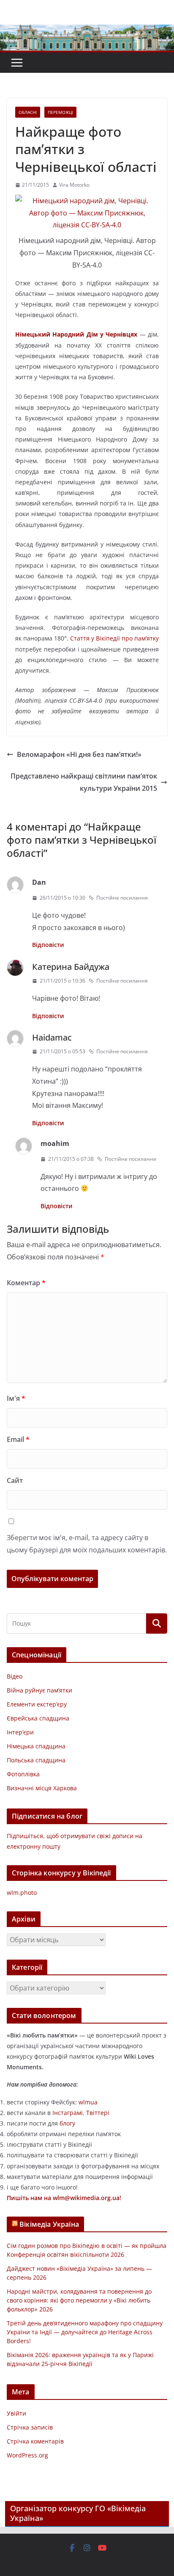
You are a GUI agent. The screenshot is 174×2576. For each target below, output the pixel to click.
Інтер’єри (20, 1732)
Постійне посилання (122, 898)
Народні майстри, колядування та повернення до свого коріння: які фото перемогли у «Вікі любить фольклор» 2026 (79, 2300)
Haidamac (52, 1037)
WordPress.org (27, 2455)
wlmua (88, 2102)
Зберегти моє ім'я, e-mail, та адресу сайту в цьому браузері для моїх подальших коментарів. (87, 1544)
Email (18, 1439)
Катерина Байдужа (71, 967)
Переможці (60, 112)
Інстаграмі (68, 2113)
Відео (15, 1676)
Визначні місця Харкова (42, 1788)
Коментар (26, 1283)
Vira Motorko (74, 185)
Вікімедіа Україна (49, 2224)
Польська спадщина (36, 1760)
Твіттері (98, 2113)
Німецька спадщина (36, 1746)
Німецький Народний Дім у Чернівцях (76, 334)
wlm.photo (22, 1893)
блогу (67, 2123)
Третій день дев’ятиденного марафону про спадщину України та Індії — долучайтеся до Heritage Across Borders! (85, 2332)
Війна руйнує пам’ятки (39, 1690)
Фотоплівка (23, 1774)
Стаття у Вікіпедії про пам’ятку (114, 638)
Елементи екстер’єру (37, 1704)
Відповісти (48, 945)
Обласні (28, 112)
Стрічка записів (30, 2427)
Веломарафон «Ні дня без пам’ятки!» (79, 754)
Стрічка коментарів (35, 2441)
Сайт (15, 1480)
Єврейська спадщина (38, 1718)
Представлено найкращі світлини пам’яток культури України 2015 (84, 782)
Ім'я (16, 1398)
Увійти (16, 2413)
